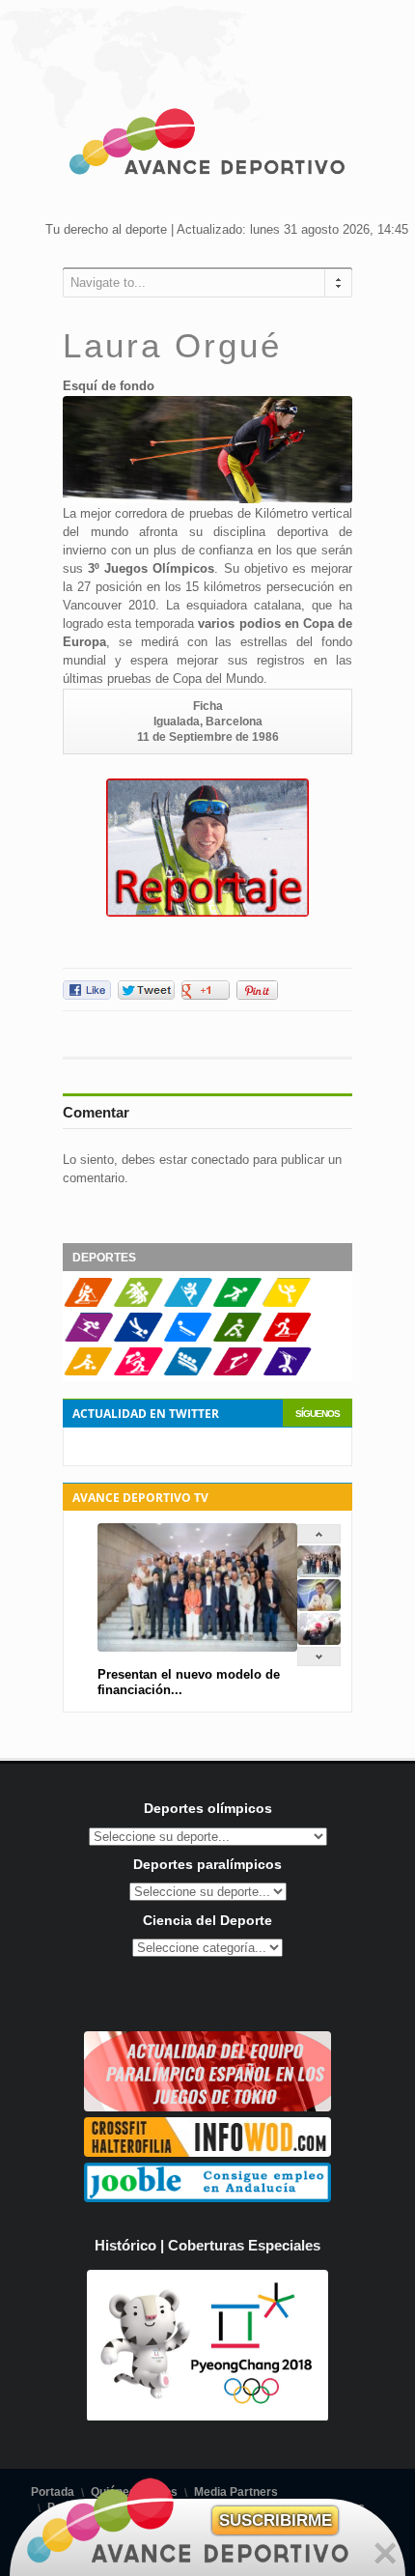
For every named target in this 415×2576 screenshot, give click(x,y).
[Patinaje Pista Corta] (138, 1303)
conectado (220, 1160)
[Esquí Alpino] (88, 1338)
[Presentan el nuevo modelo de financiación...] (319, 1573)
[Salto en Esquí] (237, 1372)
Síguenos (318, 1414)
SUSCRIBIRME (276, 2520)
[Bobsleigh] (188, 1372)
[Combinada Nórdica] (138, 1372)
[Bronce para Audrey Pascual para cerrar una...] (319, 1641)
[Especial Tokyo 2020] (207, 2107)
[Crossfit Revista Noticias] (207, 2152)
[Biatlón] (88, 1303)
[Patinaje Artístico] (287, 1303)
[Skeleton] (138, 1338)
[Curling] (88, 1372)
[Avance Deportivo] (207, 145)
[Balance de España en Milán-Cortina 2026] (319, 1607)
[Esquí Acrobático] (287, 1372)
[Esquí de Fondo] (287, 1338)
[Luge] (188, 1338)
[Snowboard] (188, 1303)
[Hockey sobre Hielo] (237, 1338)
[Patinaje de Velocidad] (237, 1303)
